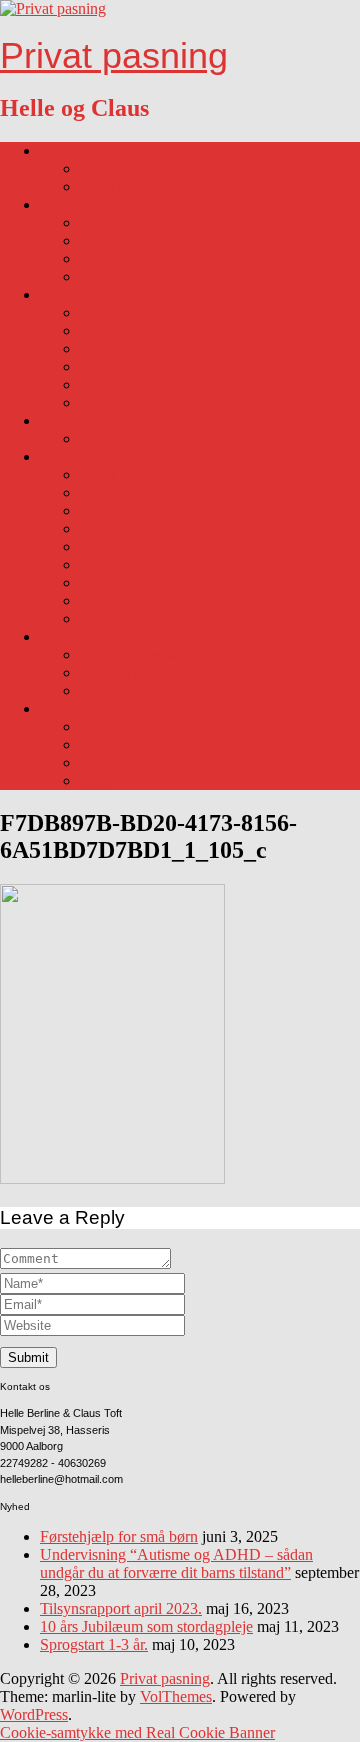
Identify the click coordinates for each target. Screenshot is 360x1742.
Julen (96, 780)
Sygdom (66, 420)
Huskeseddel (120, 366)
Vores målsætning (136, 168)
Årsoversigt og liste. (143, 564)
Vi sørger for (120, 348)
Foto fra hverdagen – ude (159, 654)
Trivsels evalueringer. (147, 528)
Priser (98, 474)
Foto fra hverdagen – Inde (162, 672)
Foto (54, 636)
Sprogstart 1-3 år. (94, 1644)
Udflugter (110, 402)
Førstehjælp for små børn (119, 1536)
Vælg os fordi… (131, 186)
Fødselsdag (115, 726)
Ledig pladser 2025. (143, 222)
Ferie (96, 384)
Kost (95, 312)
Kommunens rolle (136, 492)
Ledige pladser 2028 (144, 276)
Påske (98, 762)
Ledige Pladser (87, 204)
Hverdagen (75, 294)
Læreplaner (116, 510)
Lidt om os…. (84, 150)
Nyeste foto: (118, 690)
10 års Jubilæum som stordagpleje (146, 1626)
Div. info (68, 456)
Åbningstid (115, 330)
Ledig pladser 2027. (143, 258)
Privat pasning (114, 55)
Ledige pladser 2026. (146, 240)
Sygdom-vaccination (145, 438)
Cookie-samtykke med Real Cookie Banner (137, 1732)
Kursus (102, 600)
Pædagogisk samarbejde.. (160, 582)
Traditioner (74, 708)
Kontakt (105, 618)
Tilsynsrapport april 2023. (121, 1608)
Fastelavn (110, 744)
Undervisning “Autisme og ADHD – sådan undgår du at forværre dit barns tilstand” (176, 1563)
